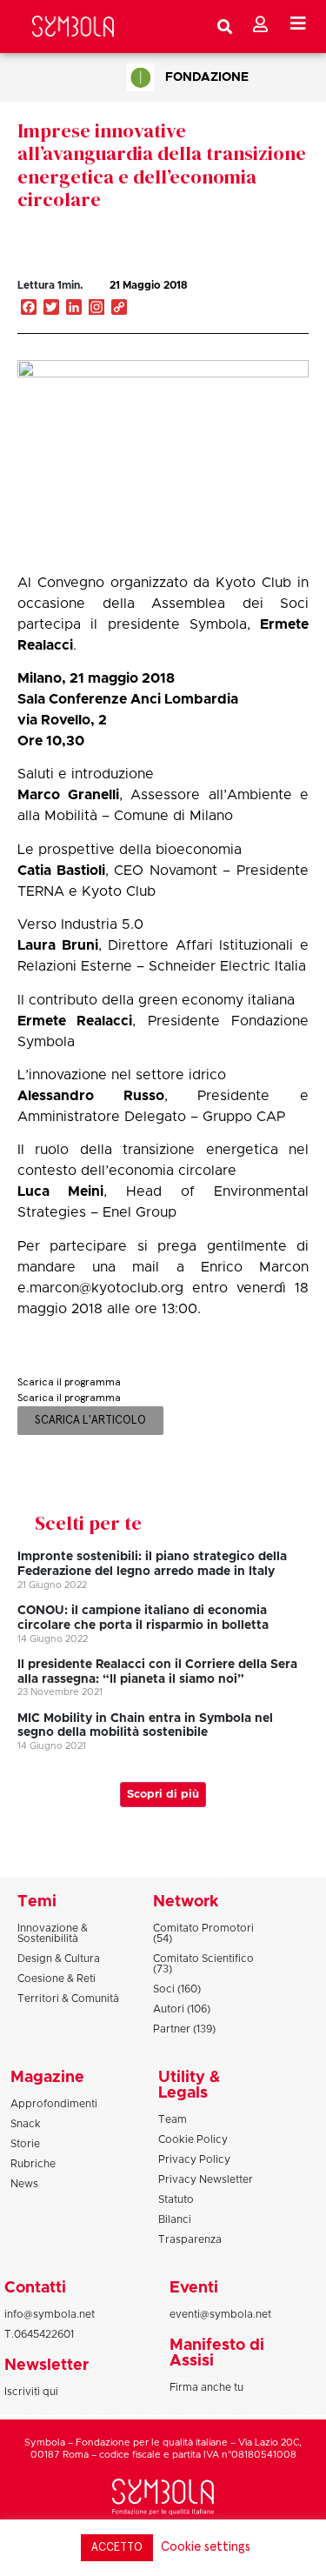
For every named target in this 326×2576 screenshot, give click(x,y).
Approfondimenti (54, 2104)
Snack (26, 2124)
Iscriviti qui (31, 2392)
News (24, 2184)
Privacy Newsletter (206, 2179)
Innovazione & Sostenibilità (53, 1933)
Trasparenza (190, 2239)
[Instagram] (96, 309)
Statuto (176, 2199)
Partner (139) (184, 2029)
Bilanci (175, 2219)
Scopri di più (163, 1795)
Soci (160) (177, 1989)
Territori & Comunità (68, 1999)
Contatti (35, 2288)
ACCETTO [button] (117, 2548)
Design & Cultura (59, 1959)
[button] (247, 304)
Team (173, 2119)
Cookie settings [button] (206, 2547)
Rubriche (33, 2164)
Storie (25, 2144)
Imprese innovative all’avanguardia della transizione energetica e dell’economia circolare (162, 165)
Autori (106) (182, 2009)
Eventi (194, 2288)
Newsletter (47, 2366)
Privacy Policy (194, 2159)
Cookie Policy (193, 2139)
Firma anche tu (206, 2387)
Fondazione (207, 77)
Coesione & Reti (57, 1979)
